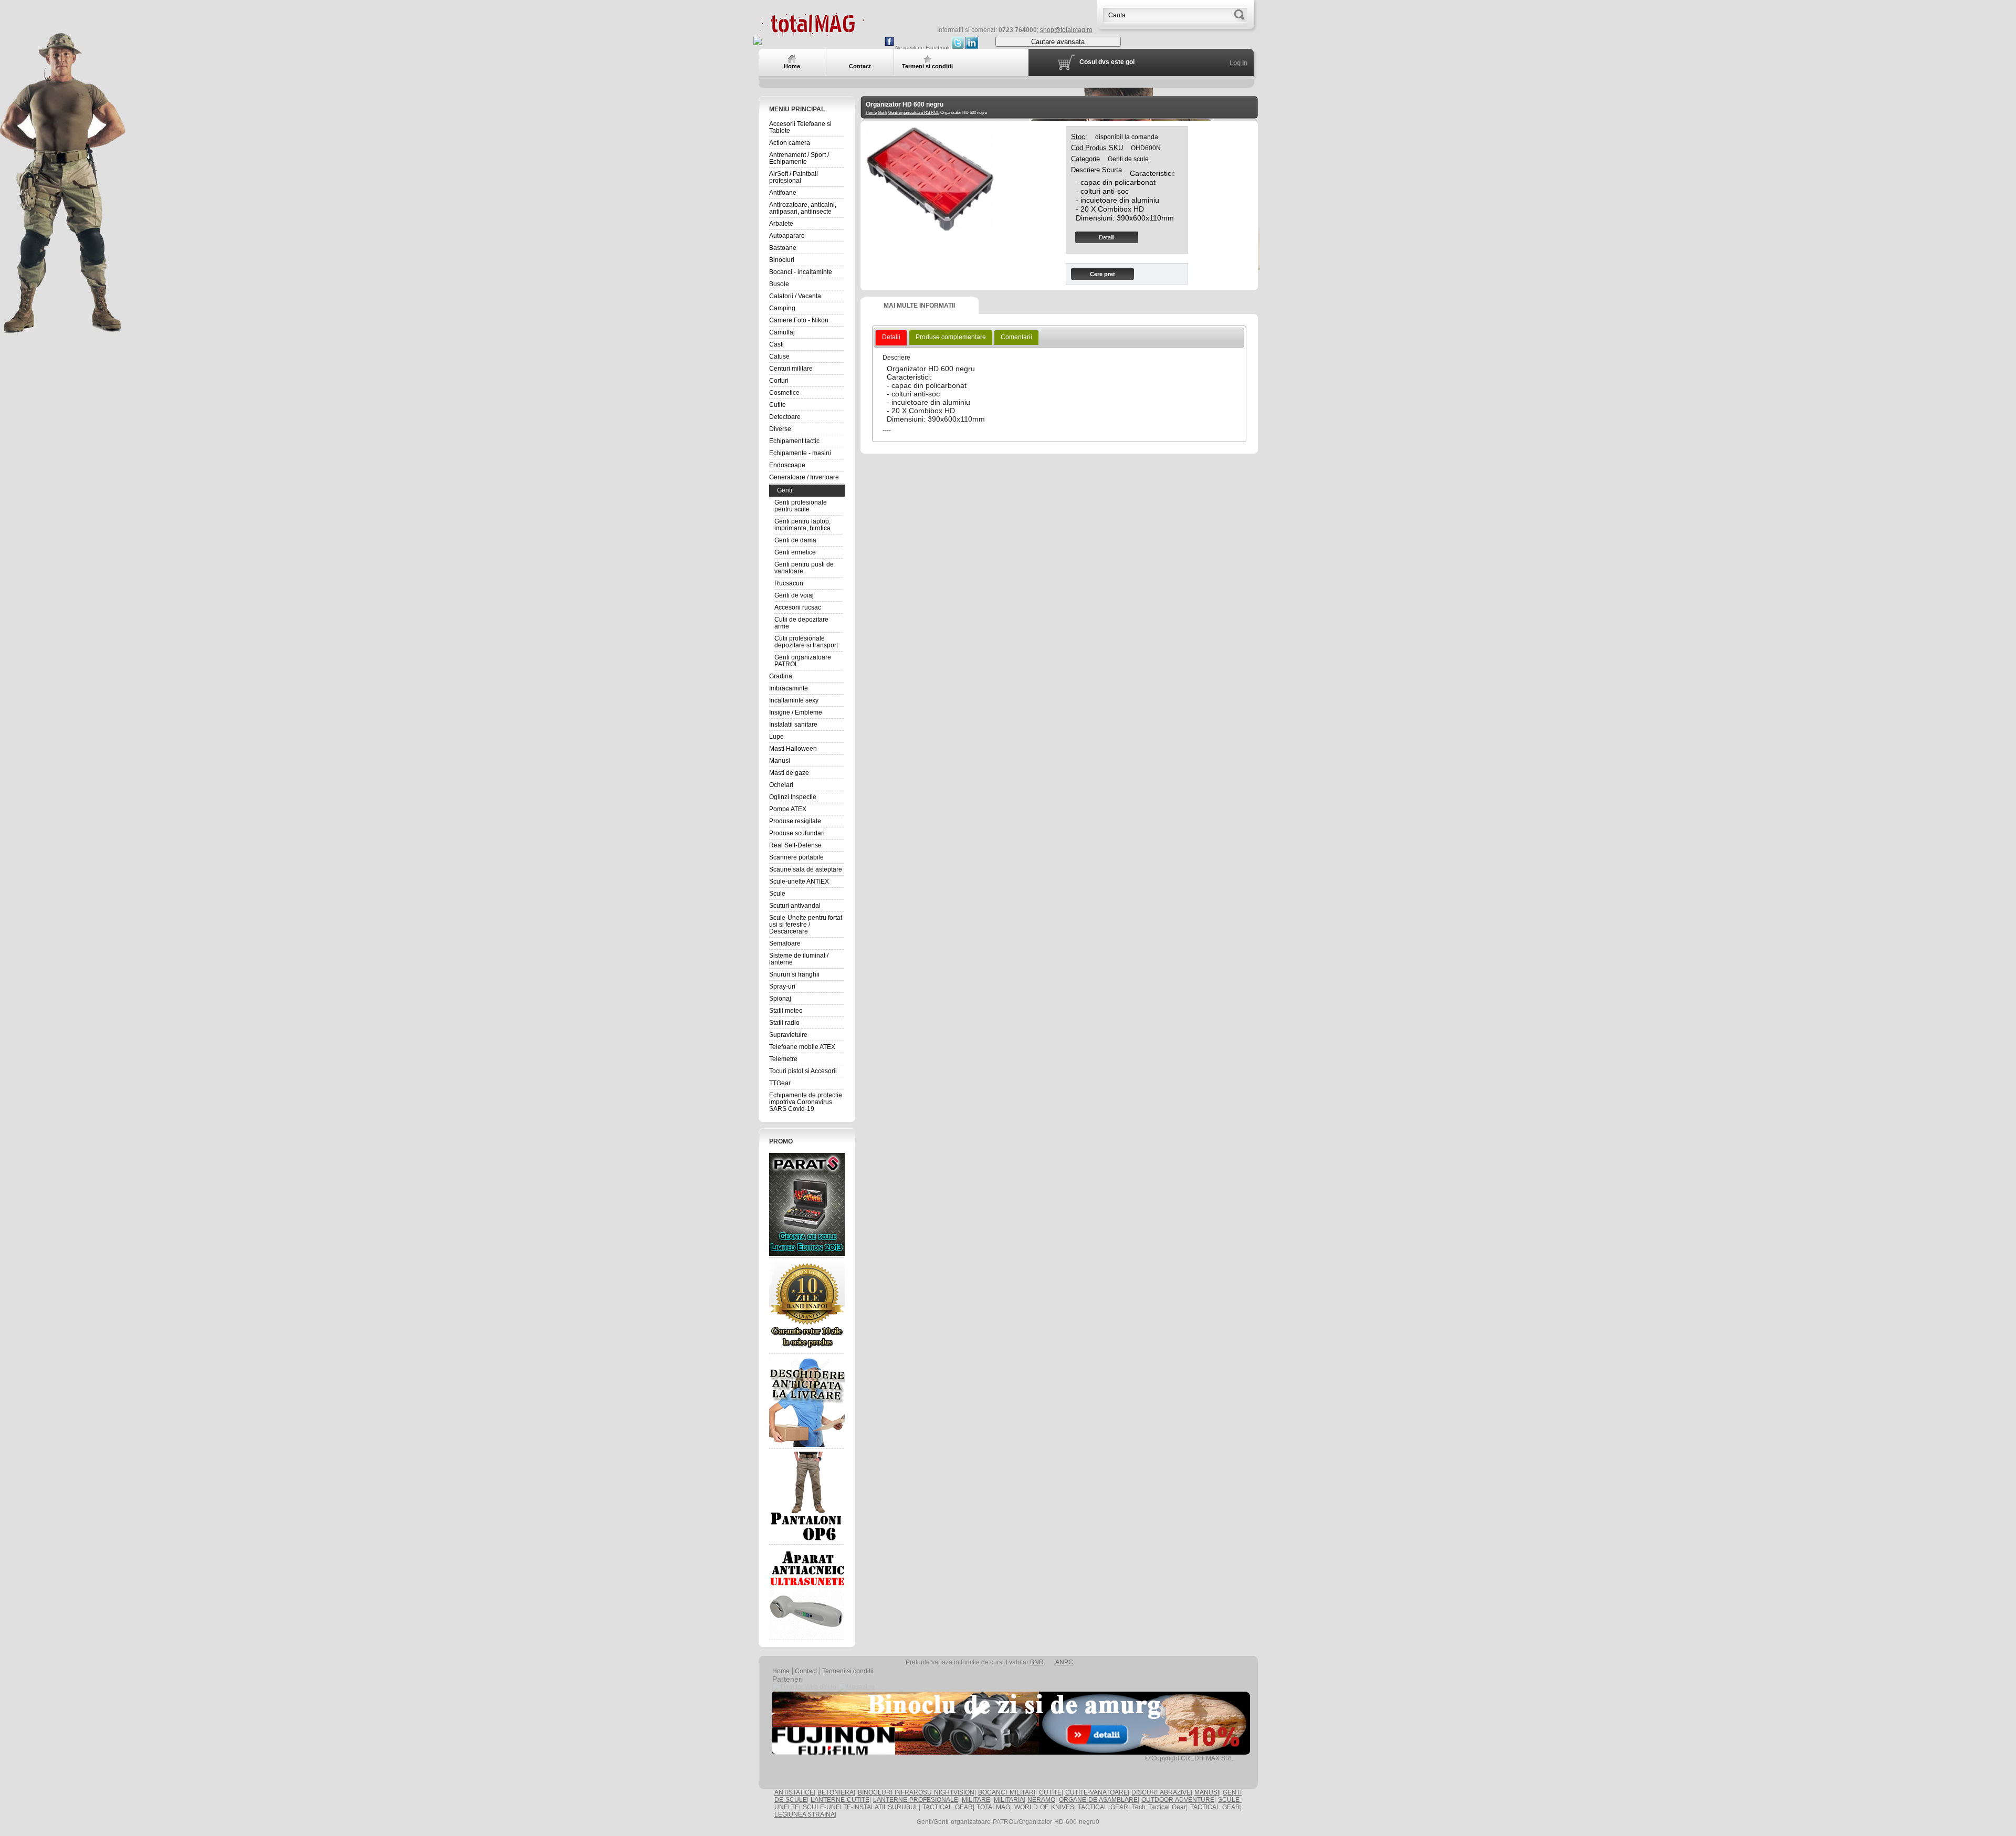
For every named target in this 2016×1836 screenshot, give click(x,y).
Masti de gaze (789, 773)
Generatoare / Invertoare (804, 477)
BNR (1037, 1662)
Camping (782, 308)
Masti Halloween (793, 749)
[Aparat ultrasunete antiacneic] (807, 1592)
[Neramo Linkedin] (972, 48)
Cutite (778, 405)
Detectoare (785, 417)
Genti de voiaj (794, 595)
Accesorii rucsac (798, 607)
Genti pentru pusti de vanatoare (804, 568)
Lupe (776, 737)
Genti (785, 490)
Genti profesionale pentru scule (801, 506)
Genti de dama (795, 540)
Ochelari (781, 785)
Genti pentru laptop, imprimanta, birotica (802, 525)
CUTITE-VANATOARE (1096, 1792)
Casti (776, 344)
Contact (806, 1671)
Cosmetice (784, 393)
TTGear (780, 1083)
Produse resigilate (795, 821)
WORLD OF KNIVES (1044, 1807)
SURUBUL (903, 1807)
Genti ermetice (795, 552)
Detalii (1106, 237)
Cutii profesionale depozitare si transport (806, 642)
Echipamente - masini (800, 453)
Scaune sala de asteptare (806, 869)
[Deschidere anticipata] (807, 1401)
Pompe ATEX (788, 809)
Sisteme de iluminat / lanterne (799, 959)
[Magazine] (856, 1687)
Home (871, 113)
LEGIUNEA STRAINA (805, 1814)
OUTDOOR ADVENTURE (1178, 1800)
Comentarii (1016, 337)
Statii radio (784, 1023)
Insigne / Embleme (796, 712)
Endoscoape (787, 465)
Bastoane (783, 248)
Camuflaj (782, 332)
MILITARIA (1009, 1800)
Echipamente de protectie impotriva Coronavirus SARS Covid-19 (806, 1102)
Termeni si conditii (848, 1671)
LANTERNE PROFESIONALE (916, 1800)
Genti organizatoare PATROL (803, 661)
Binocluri (782, 260)
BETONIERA (836, 1792)
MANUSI (1207, 1792)
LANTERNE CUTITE (840, 1800)
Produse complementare (951, 337)
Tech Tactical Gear (1159, 1807)
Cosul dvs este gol (1107, 62)
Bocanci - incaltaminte (801, 272)
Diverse (780, 429)
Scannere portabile (796, 857)
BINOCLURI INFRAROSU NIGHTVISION (916, 1792)
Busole (779, 284)
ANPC (1064, 1662)
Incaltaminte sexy (794, 700)
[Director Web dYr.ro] (804, 1687)
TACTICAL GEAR (947, 1807)
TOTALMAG (993, 1807)
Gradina (781, 676)
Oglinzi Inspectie (793, 797)
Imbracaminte (789, 688)
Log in (1238, 63)
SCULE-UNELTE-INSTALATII (844, 1807)
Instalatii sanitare (793, 725)
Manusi (780, 761)
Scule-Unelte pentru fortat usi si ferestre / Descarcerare (806, 925)
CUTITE (1050, 1792)
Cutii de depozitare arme (801, 623)
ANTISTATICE (794, 1792)
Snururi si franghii (794, 974)
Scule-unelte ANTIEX (799, 882)
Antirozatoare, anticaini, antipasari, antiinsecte (803, 208)
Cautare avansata (1058, 42)
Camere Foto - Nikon (799, 320)
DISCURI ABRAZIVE (1161, 1792)
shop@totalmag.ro (1066, 30)
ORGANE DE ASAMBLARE (1098, 1800)
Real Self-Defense (795, 845)
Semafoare (785, 943)
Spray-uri (782, 987)
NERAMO (1041, 1800)
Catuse (779, 356)
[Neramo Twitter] (958, 48)
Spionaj (780, 999)
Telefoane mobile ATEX (802, 1047)
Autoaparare (787, 236)
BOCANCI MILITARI (1006, 1792)
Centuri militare (791, 369)
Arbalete (781, 224)
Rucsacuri (789, 583)
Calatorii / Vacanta (795, 296)
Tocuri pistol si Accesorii (803, 1071)
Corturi (779, 381)
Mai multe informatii (919, 306)
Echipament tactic (794, 441)
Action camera (790, 143)
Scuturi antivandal (795, 906)
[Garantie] (807, 1306)
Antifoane (783, 193)
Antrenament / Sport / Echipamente (799, 158)
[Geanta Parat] (807, 1204)
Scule (777, 894)
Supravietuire (788, 1035)
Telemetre (783, 1059)
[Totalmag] (811, 33)
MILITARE (976, 1800)
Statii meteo (786, 1011)
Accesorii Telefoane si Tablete (800, 127)
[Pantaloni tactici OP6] (807, 1497)
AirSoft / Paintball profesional (794, 177)
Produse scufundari (797, 833)
